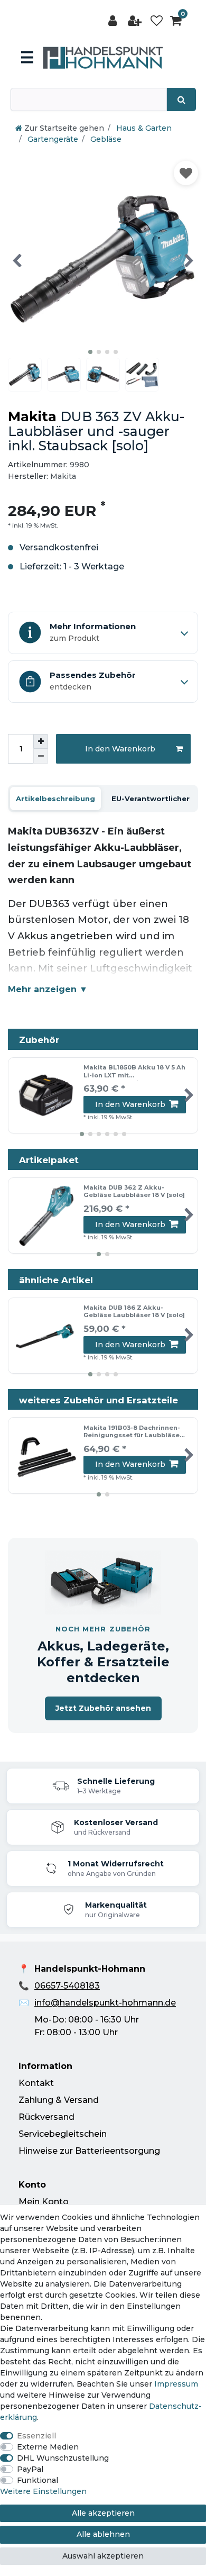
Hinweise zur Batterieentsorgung (89, 2151)
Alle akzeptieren (103, 2513)
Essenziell (36, 2436)
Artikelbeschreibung (55, 799)
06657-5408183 (67, 1986)
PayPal (30, 2469)
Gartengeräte (52, 139)
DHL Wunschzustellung (63, 2458)
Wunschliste (186, 173)
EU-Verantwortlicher (151, 799)
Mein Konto (44, 2202)
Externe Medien (48, 2447)
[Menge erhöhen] (41, 741)
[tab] (55, 799)
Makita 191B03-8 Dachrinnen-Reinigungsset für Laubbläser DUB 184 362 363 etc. (133, 1432)
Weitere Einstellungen (43, 2491)
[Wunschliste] (157, 21)
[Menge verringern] (41, 756)
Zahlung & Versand (59, 2100)
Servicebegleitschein (63, 2134)
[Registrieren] (136, 21)
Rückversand (46, 2117)
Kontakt (36, 2083)
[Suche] (181, 99)
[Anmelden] (114, 21)
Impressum (176, 2384)
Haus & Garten (143, 128)
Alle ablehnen (103, 2534)
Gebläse (105, 139)
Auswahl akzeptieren (103, 2556)
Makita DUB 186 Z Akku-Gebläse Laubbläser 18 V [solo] (134, 1312)
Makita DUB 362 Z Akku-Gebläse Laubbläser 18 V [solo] (134, 1191)
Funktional (38, 2480)
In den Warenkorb (120, 749)
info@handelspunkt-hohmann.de (105, 2003)
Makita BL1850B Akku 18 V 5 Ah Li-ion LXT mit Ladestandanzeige (134, 1072)
